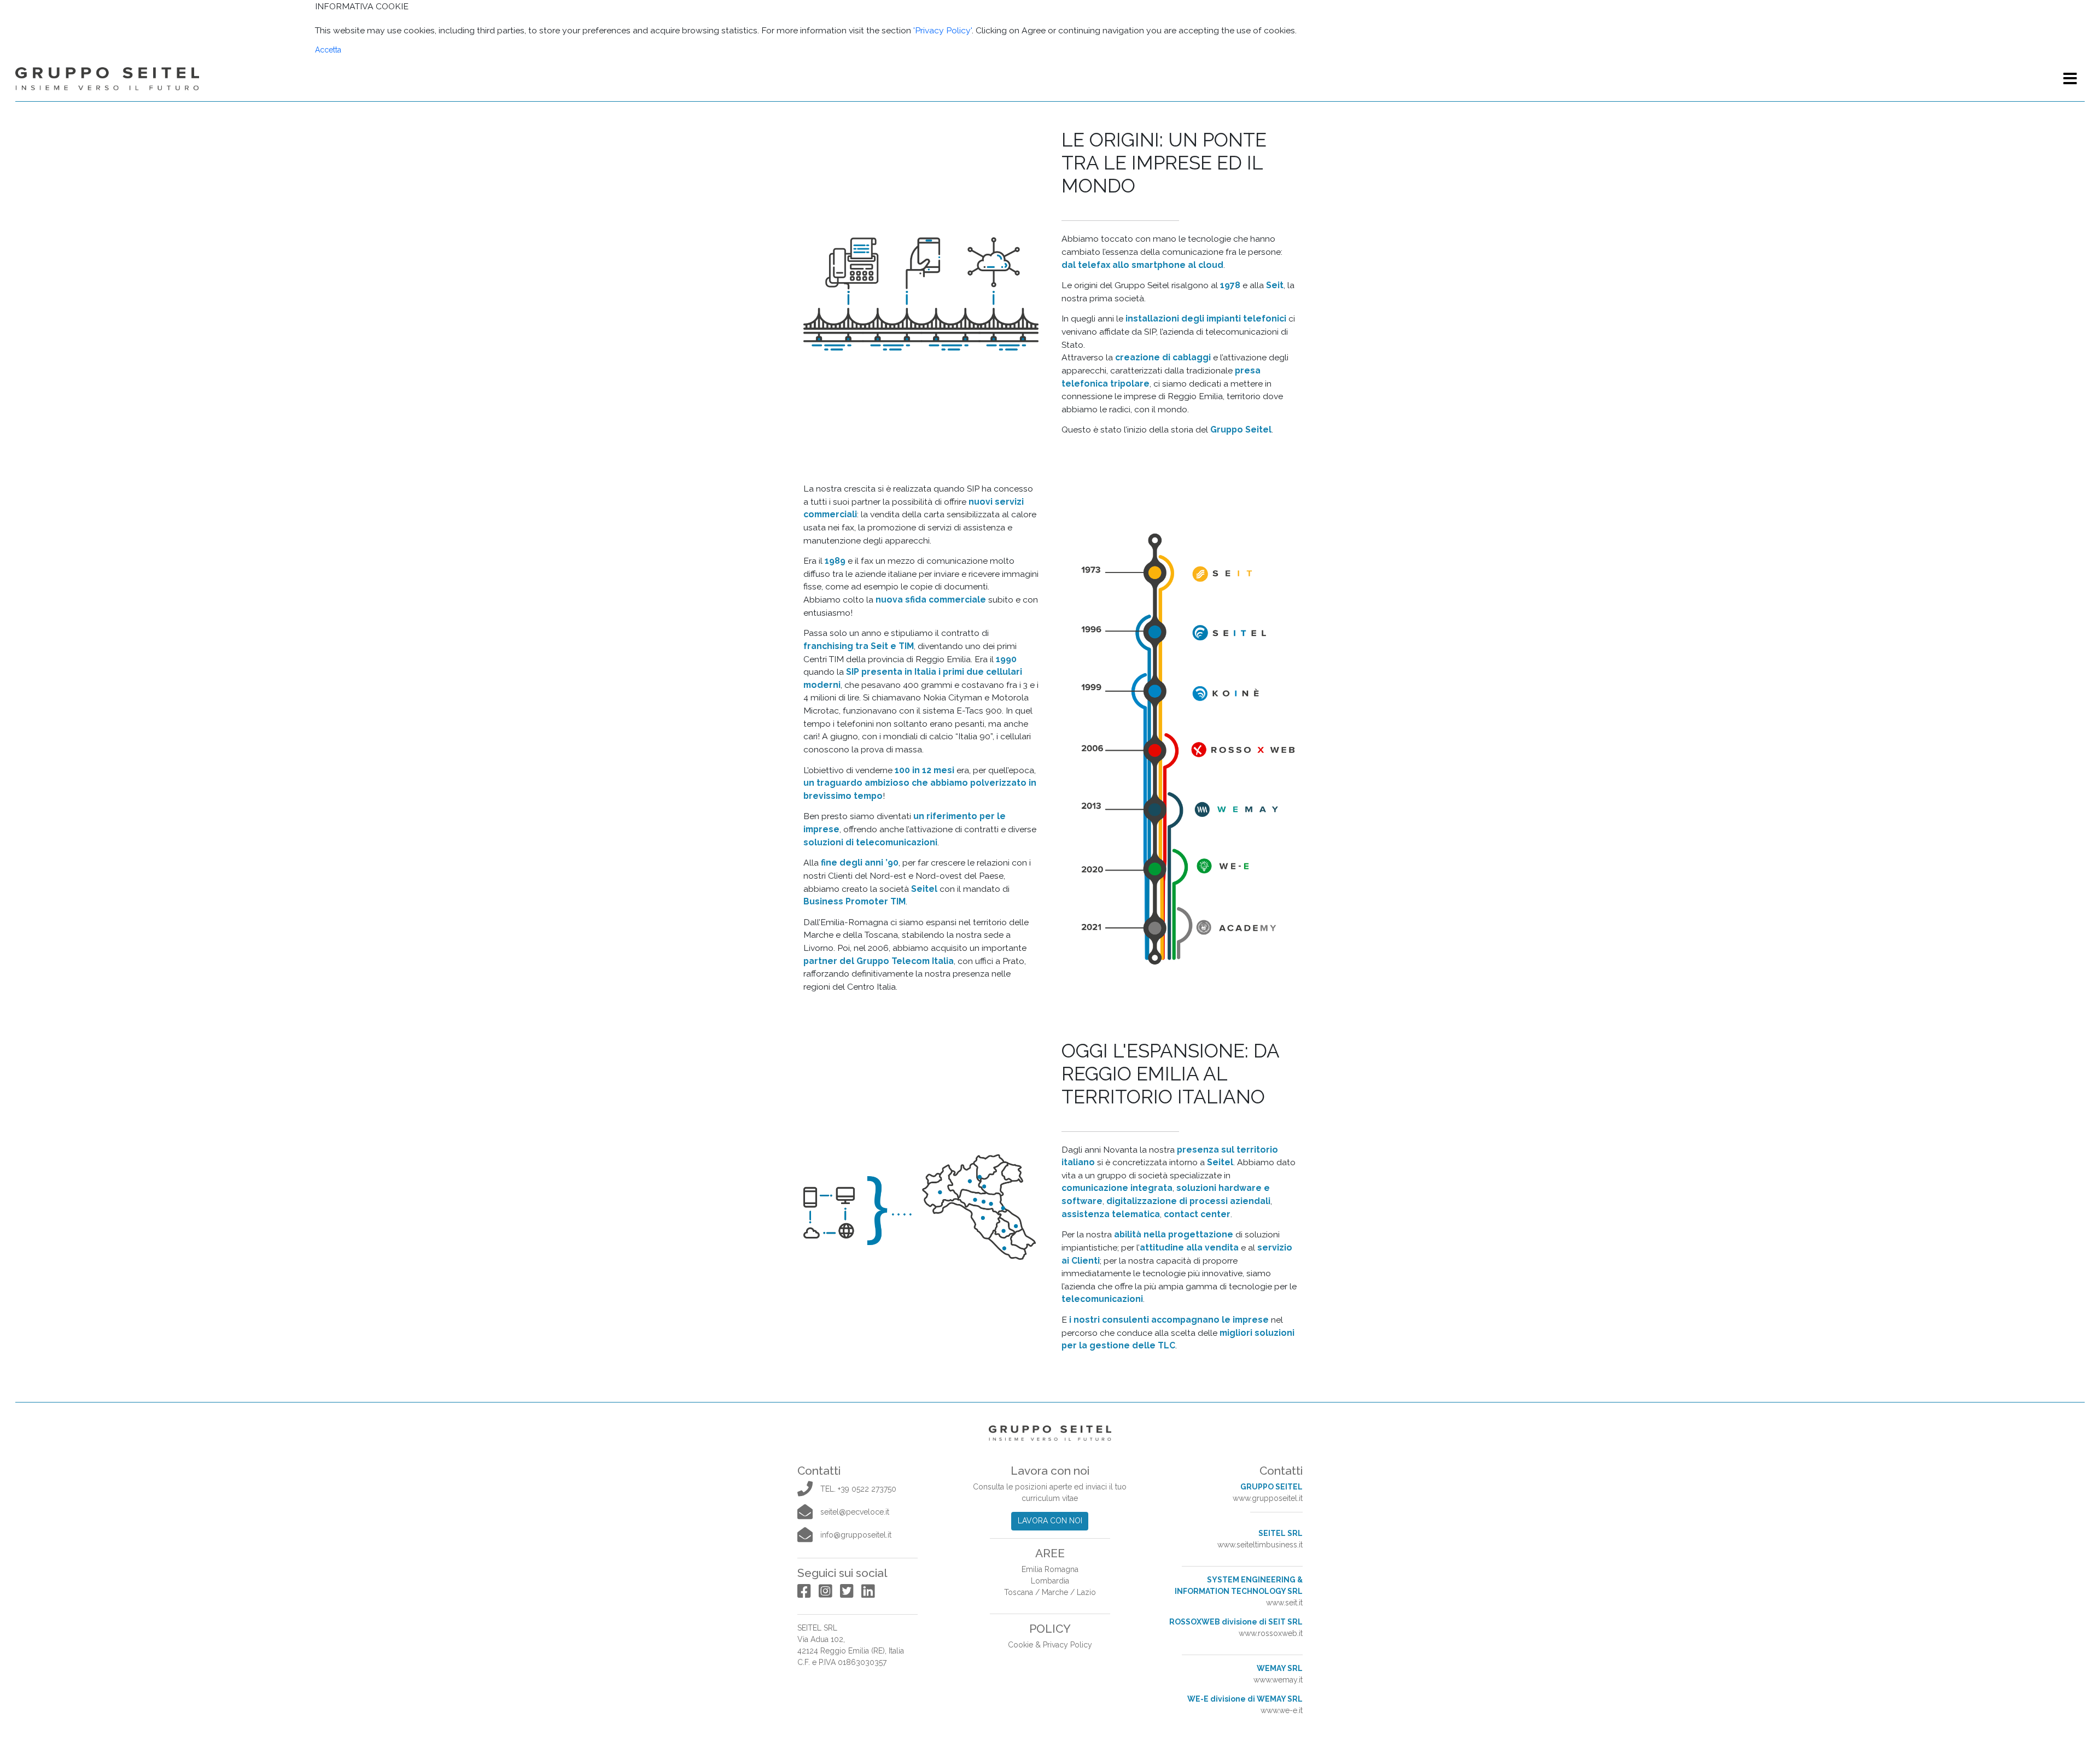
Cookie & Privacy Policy (1050, 1645)
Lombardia (1050, 1581)
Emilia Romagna (1050, 1569)
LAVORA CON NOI (1050, 1521)
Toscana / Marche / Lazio (1050, 1592)
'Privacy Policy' (943, 30)
